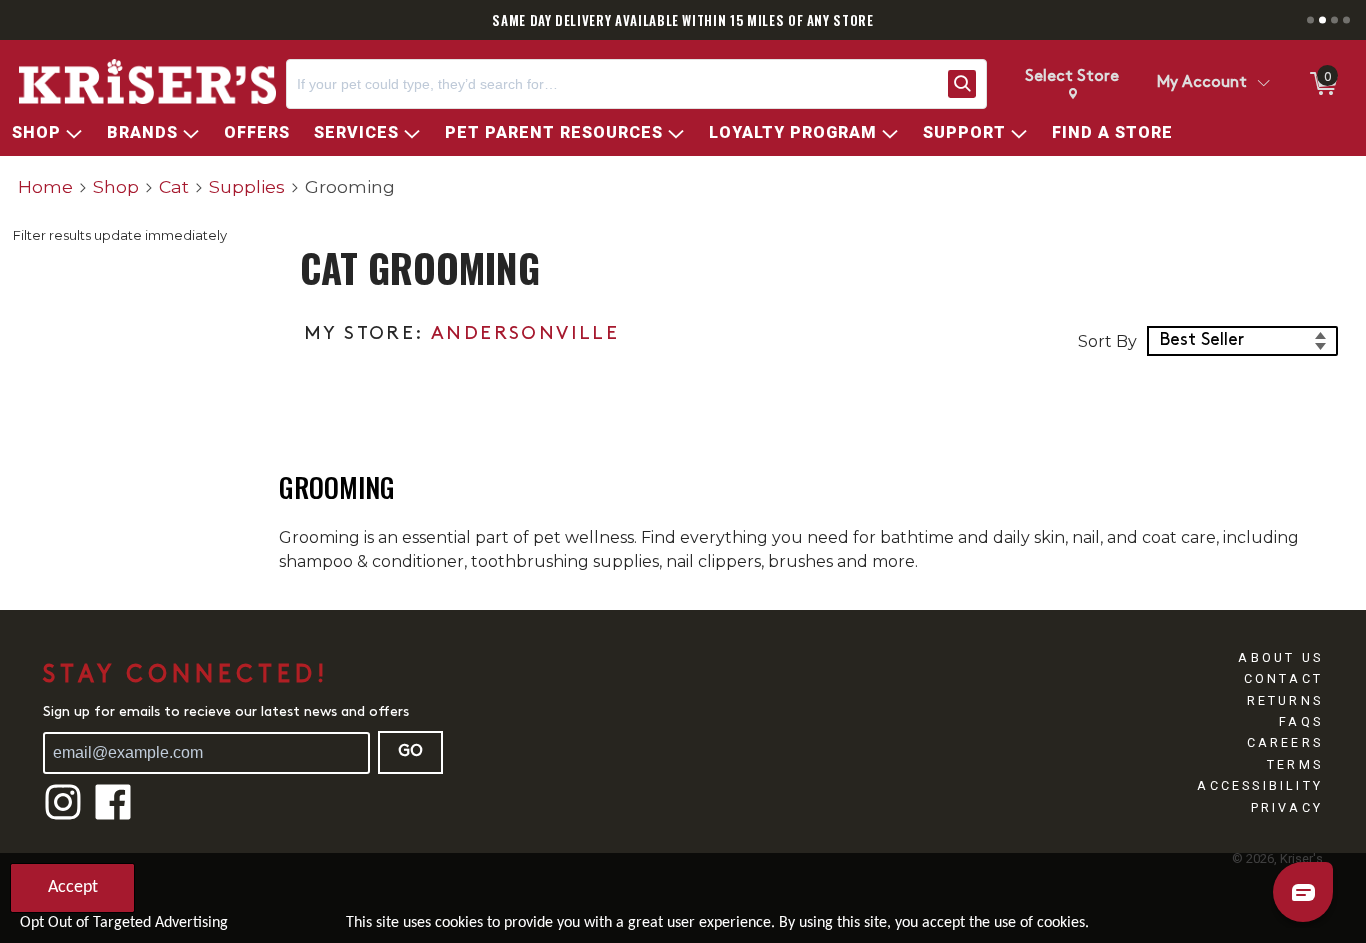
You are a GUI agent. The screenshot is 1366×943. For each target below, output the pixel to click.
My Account (1202, 83)
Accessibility (1260, 785)
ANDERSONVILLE (525, 334)
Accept (73, 887)
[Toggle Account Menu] (1263, 84)
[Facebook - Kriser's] (113, 817)
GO (410, 752)
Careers (1285, 742)
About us (1280, 657)
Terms (1295, 764)
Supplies (247, 186)
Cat (174, 186)
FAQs (1301, 721)
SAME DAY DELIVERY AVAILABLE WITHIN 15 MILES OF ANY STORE (682, 20)
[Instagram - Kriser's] (63, 817)
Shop (116, 186)
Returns (1285, 700)
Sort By (1107, 341)
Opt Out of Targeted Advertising (124, 923)
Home (45, 186)
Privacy (1287, 807)
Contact (1283, 678)
